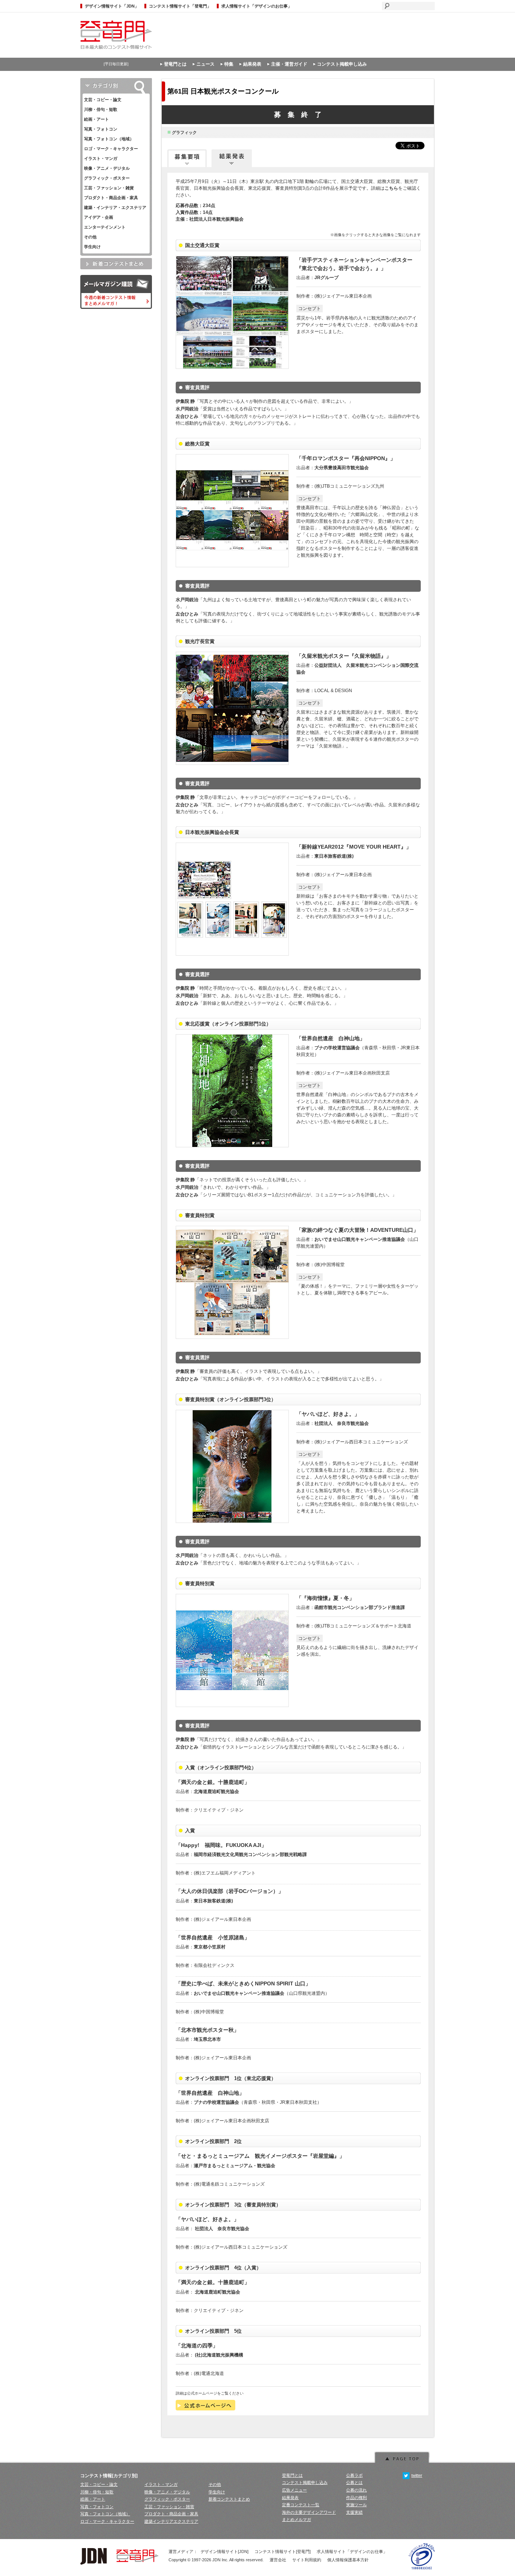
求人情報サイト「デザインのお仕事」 (257, 6)
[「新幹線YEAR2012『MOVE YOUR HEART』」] (232, 954)
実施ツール (356, 2505)
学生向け (92, 247)
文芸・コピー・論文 (103, 100)
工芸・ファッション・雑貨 (109, 188)
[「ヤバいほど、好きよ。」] (232, 1521)
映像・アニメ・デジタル (107, 168)
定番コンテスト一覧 (301, 2505)
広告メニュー (294, 2490)
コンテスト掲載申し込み (342, 64)
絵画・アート (97, 119)
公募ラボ (354, 2475)
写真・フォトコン (101, 129)
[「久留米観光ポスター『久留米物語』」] (232, 763)
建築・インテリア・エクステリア (115, 207)
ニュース (205, 64)
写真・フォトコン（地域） (109, 139)
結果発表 (252, 64)
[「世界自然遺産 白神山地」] (232, 1146)
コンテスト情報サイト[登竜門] (283, 2551)
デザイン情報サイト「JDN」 (112, 6)
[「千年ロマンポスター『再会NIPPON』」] (232, 566)
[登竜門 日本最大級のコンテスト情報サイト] (116, 49)
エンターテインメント (105, 227)
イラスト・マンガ (101, 158)
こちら (391, 188)
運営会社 (278, 2560)
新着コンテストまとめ (229, 2499)
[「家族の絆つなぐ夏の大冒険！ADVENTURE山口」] (232, 1337)
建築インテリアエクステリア (171, 2521)
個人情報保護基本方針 (348, 2560)
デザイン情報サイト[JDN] (225, 2551)
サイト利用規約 (307, 2560)
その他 (90, 237)
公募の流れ (356, 2490)
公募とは (354, 2482)
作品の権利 (356, 2498)
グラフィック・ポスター (107, 178)
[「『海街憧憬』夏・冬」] (232, 1706)
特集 (229, 64)
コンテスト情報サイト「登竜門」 (180, 6)
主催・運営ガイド (289, 64)
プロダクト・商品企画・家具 (111, 198)
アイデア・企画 (99, 217)
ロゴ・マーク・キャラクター (111, 149)
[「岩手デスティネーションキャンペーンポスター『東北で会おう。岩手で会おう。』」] (232, 367)
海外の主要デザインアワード (309, 2512)
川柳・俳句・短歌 (101, 109)
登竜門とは (175, 64)
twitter (417, 2475)
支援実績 (354, 2512)
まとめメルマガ (297, 2519)
